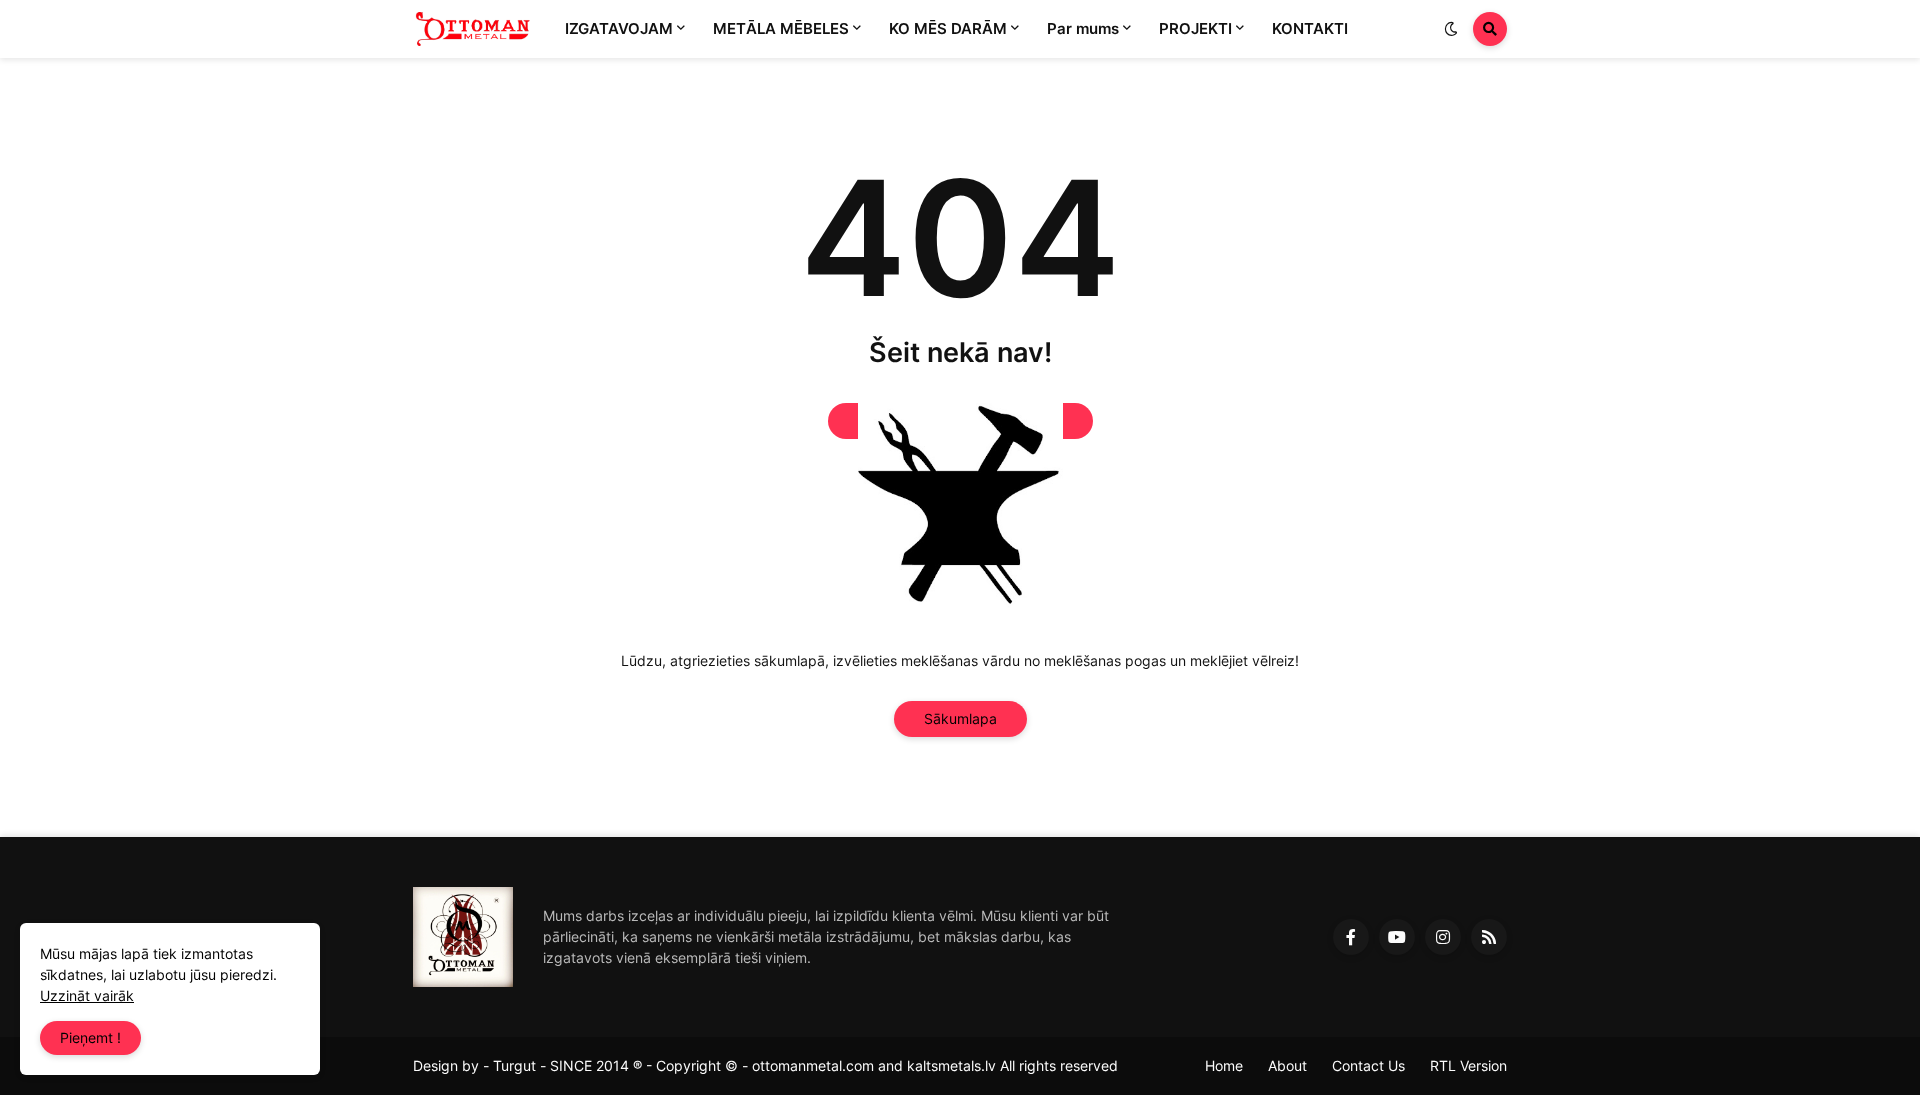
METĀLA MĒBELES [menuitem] (781, 28)
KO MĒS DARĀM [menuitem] (948, 28)
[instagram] (1443, 937)
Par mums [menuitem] (1083, 28)
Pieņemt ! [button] (90, 1037)
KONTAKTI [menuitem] (1310, 28)
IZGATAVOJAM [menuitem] (619, 28)
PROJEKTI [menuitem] (1195, 28)
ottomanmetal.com (813, 1065)
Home (1224, 1065)
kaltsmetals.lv (951, 1065)
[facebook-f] (1351, 937)
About (1287, 1065)
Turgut (514, 1065)
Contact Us (1368, 1065)
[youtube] (1397, 937)
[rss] (1489, 937)
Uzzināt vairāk (87, 995)
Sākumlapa (960, 718)
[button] (1451, 29)
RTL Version (1468, 1065)
